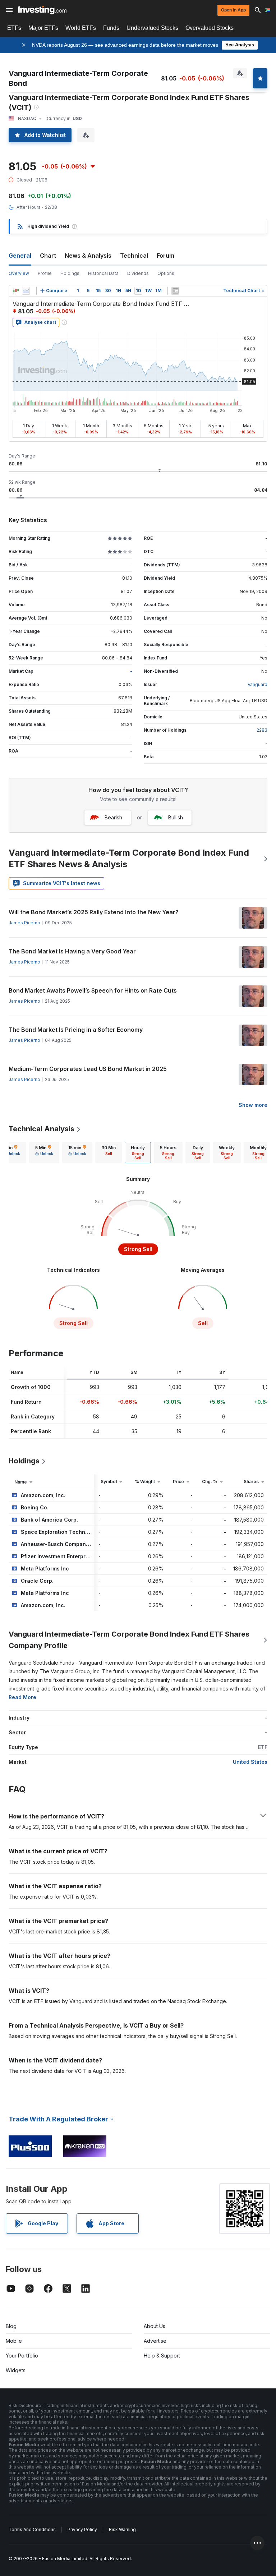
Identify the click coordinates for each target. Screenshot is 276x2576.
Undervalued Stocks (152, 28)
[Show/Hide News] (175, 291)
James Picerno (24, 923)
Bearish (113, 817)
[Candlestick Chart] (16, 291)
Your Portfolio (22, 2356)
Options (166, 273)
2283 (262, 730)
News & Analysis (88, 256)
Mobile (14, 2341)
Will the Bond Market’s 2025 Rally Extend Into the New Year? (94, 912)
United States (250, 1762)
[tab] (44, 1153)
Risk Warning (122, 2529)
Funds (111, 28)
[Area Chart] (26, 291)
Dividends (138, 273)
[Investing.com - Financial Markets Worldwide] (42, 10)
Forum (165, 256)
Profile (45, 273)
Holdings (70, 273)
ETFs (14, 28)
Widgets (16, 2370)
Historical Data (103, 273)
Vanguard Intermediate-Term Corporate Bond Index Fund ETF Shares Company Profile (129, 1640)
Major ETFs (43, 28)
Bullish (176, 817)
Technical (134, 256)
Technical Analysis (42, 1129)
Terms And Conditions (32, 2529)
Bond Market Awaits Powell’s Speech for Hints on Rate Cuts (93, 990)
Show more (253, 1105)
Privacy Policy (82, 2529)
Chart (48, 256)
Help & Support (162, 2356)
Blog (11, 2326)
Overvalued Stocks (210, 28)
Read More (22, 1697)
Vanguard (257, 684)
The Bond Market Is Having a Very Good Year (72, 951)
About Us (155, 2326)
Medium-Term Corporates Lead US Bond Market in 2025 (88, 1069)
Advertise (155, 2341)
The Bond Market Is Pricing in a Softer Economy (76, 1030)
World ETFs (81, 28)
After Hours (29, 207)
